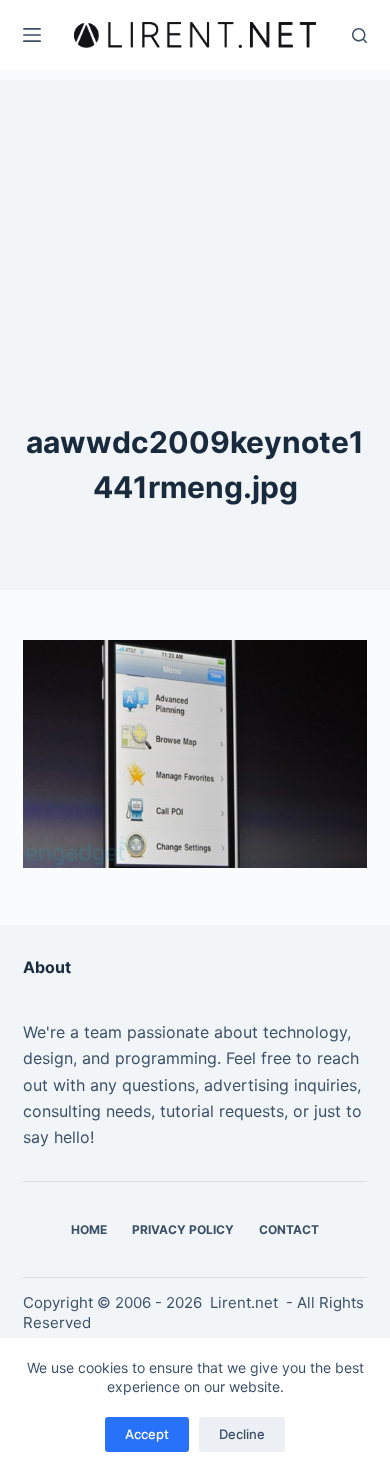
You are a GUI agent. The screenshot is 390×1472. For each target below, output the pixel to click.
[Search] (359, 35)
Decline (242, 1434)
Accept (147, 1434)
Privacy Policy (183, 1229)
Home (89, 1229)
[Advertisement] (195, 205)
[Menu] (32, 35)
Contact (289, 1229)
